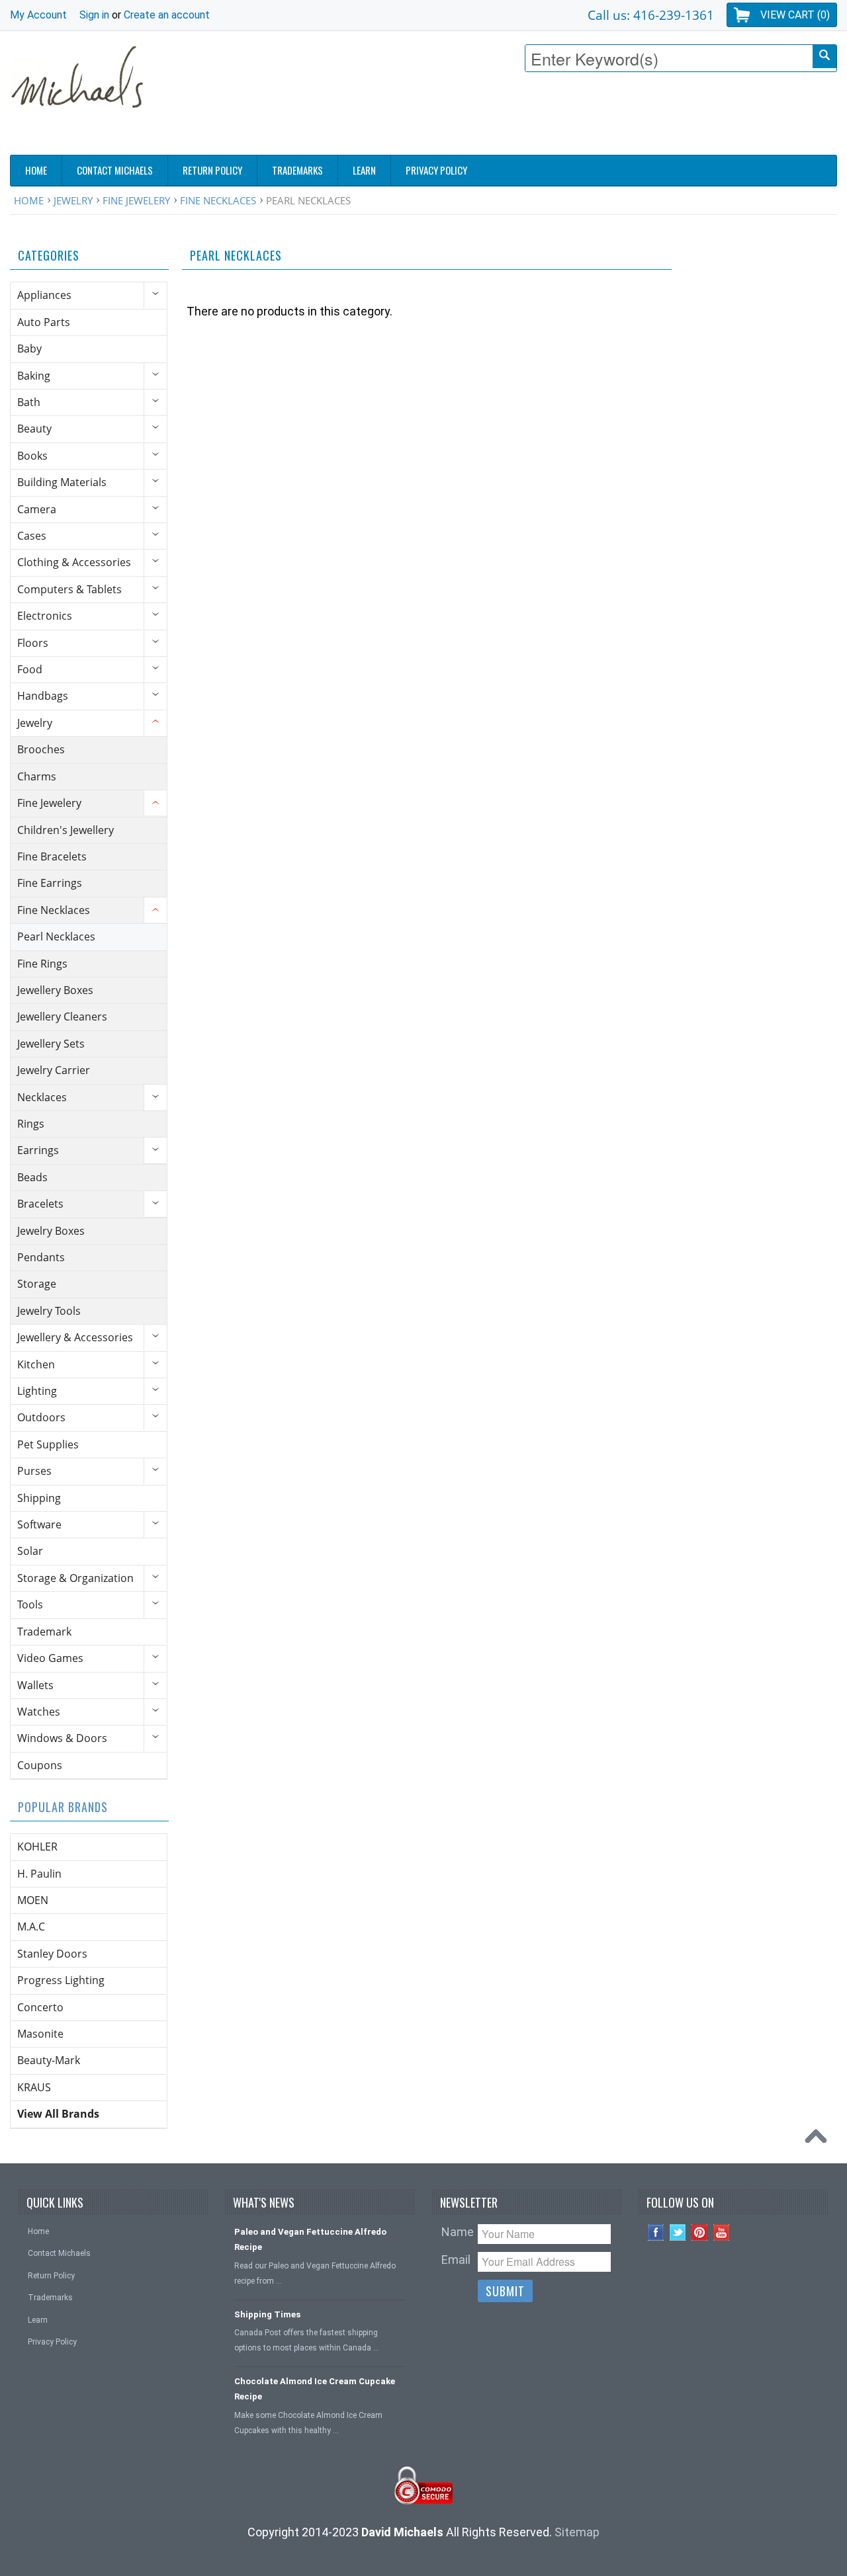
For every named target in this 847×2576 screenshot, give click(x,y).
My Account (38, 15)
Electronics (45, 616)
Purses (34, 1471)
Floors (33, 643)
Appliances (44, 295)
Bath (29, 402)
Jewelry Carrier (54, 1070)
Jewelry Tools (49, 1311)
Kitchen (36, 1364)
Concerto (40, 2007)
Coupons (40, 1765)
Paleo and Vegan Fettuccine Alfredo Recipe (310, 2239)
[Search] (825, 57)
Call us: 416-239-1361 (651, 15)
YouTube (722, 2232)
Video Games (50, 1658)
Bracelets (40, 1204)
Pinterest (700, 2232)
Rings (31, 1124)
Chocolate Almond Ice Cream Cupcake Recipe (315, 2389)
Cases (32, 536)
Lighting (37, 1391)
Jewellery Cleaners (62, 1017)
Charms (37, 776)
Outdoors (41, 1417)
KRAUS (34, 2087)
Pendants (41, 1257)
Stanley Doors (52, 1954)
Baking (34, 376)
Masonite (40, 2034)
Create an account (167, 15)
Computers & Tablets (69, 589)
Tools (30, 1604)
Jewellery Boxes (55, 990)
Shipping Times (267, 2314)
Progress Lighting (61, 1980)
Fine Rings (42, 964)
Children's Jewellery (66, 830)
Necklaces (42, 1097)
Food (30, 669)
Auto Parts (44, 322)
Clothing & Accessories (74, 562)
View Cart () (795, 15)
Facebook (656, 2232)
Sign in (94, 15)
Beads (32, 1177)
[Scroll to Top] (819, 2140)
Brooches (41, 749)
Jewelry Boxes (51, 1231)
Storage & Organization (75, 1578)
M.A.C (31, 1927)
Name (458, 2232)
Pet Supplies (48, 1444)
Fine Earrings (50, 883)
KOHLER (37, 1847)
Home (29, 200)
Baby (29, 349)
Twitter (678, 2232)
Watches (39, 1712)
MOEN (33, 1900)
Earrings (38, 1150)
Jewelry (73, 200)
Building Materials (62, 482)
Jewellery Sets (51, 1044)
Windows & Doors (62, 1738)
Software (39, 1524)
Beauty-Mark (49, 2060)
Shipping (39, 1498)
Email (456, 2260)
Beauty (34, 429)
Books (32, 456)
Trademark (44, 1632)
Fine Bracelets (52, 856)
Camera (37, 509)
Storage (37, 1284)
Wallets (35, 1685)
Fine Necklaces (218, 200)
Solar (30, 1551)
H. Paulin (39, 1874)
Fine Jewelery (136, 200)
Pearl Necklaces (56, 936)
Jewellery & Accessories (75, 1337)
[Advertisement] (596, 117)
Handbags (43, 696)
